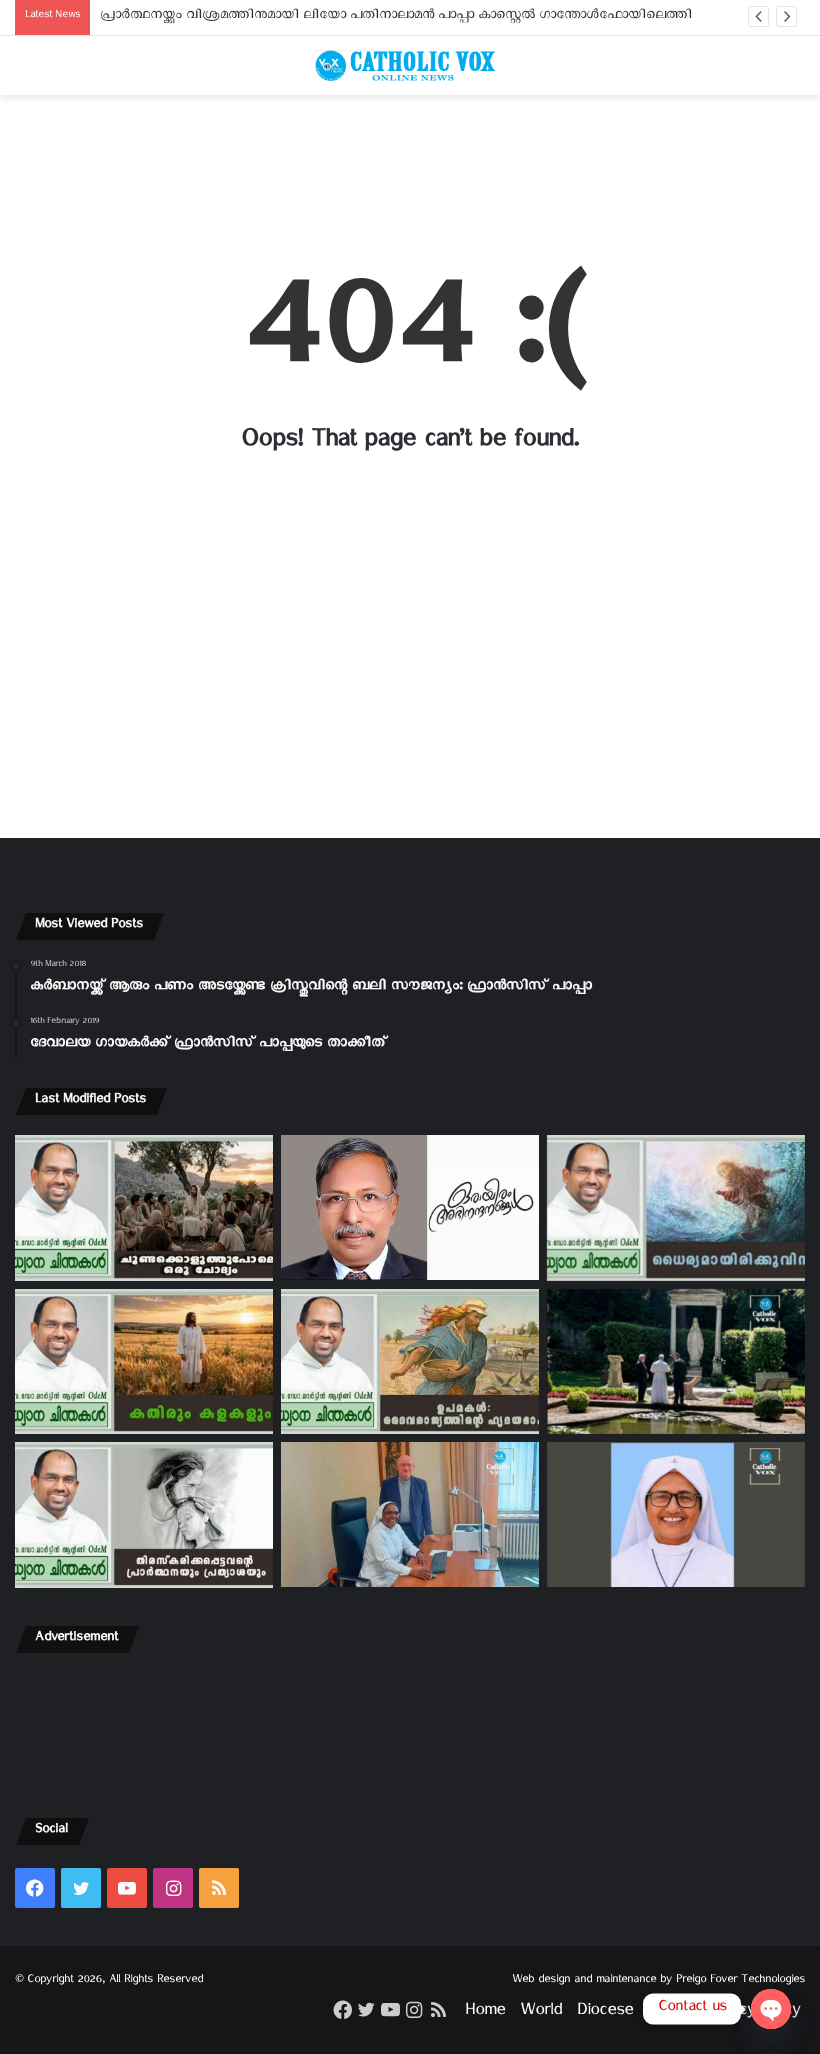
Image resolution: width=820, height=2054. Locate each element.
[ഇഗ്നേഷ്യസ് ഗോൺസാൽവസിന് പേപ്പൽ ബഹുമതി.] (410, 1207)
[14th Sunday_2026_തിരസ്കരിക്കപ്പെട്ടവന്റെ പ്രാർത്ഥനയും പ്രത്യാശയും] (144, 1515)
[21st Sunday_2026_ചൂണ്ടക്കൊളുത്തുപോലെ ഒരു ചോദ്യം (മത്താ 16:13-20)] (144, 1208)
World (541, 2013)
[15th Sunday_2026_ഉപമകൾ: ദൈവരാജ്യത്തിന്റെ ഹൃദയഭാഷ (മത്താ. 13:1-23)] (410, 1362)
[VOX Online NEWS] (410, 65)
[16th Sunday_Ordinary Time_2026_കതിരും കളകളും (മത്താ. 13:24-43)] (144, 1362)
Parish (669, 2013)
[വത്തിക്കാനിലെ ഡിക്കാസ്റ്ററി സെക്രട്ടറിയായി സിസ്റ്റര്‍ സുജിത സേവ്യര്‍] (410, 1514)
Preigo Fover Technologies (740, 1981)
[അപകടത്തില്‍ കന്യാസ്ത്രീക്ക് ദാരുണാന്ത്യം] (676, 1514)
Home (485, 2013)
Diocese (605, 2013)
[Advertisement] (410, 172)
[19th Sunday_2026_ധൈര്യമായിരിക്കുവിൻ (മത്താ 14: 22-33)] (676, 1208)
